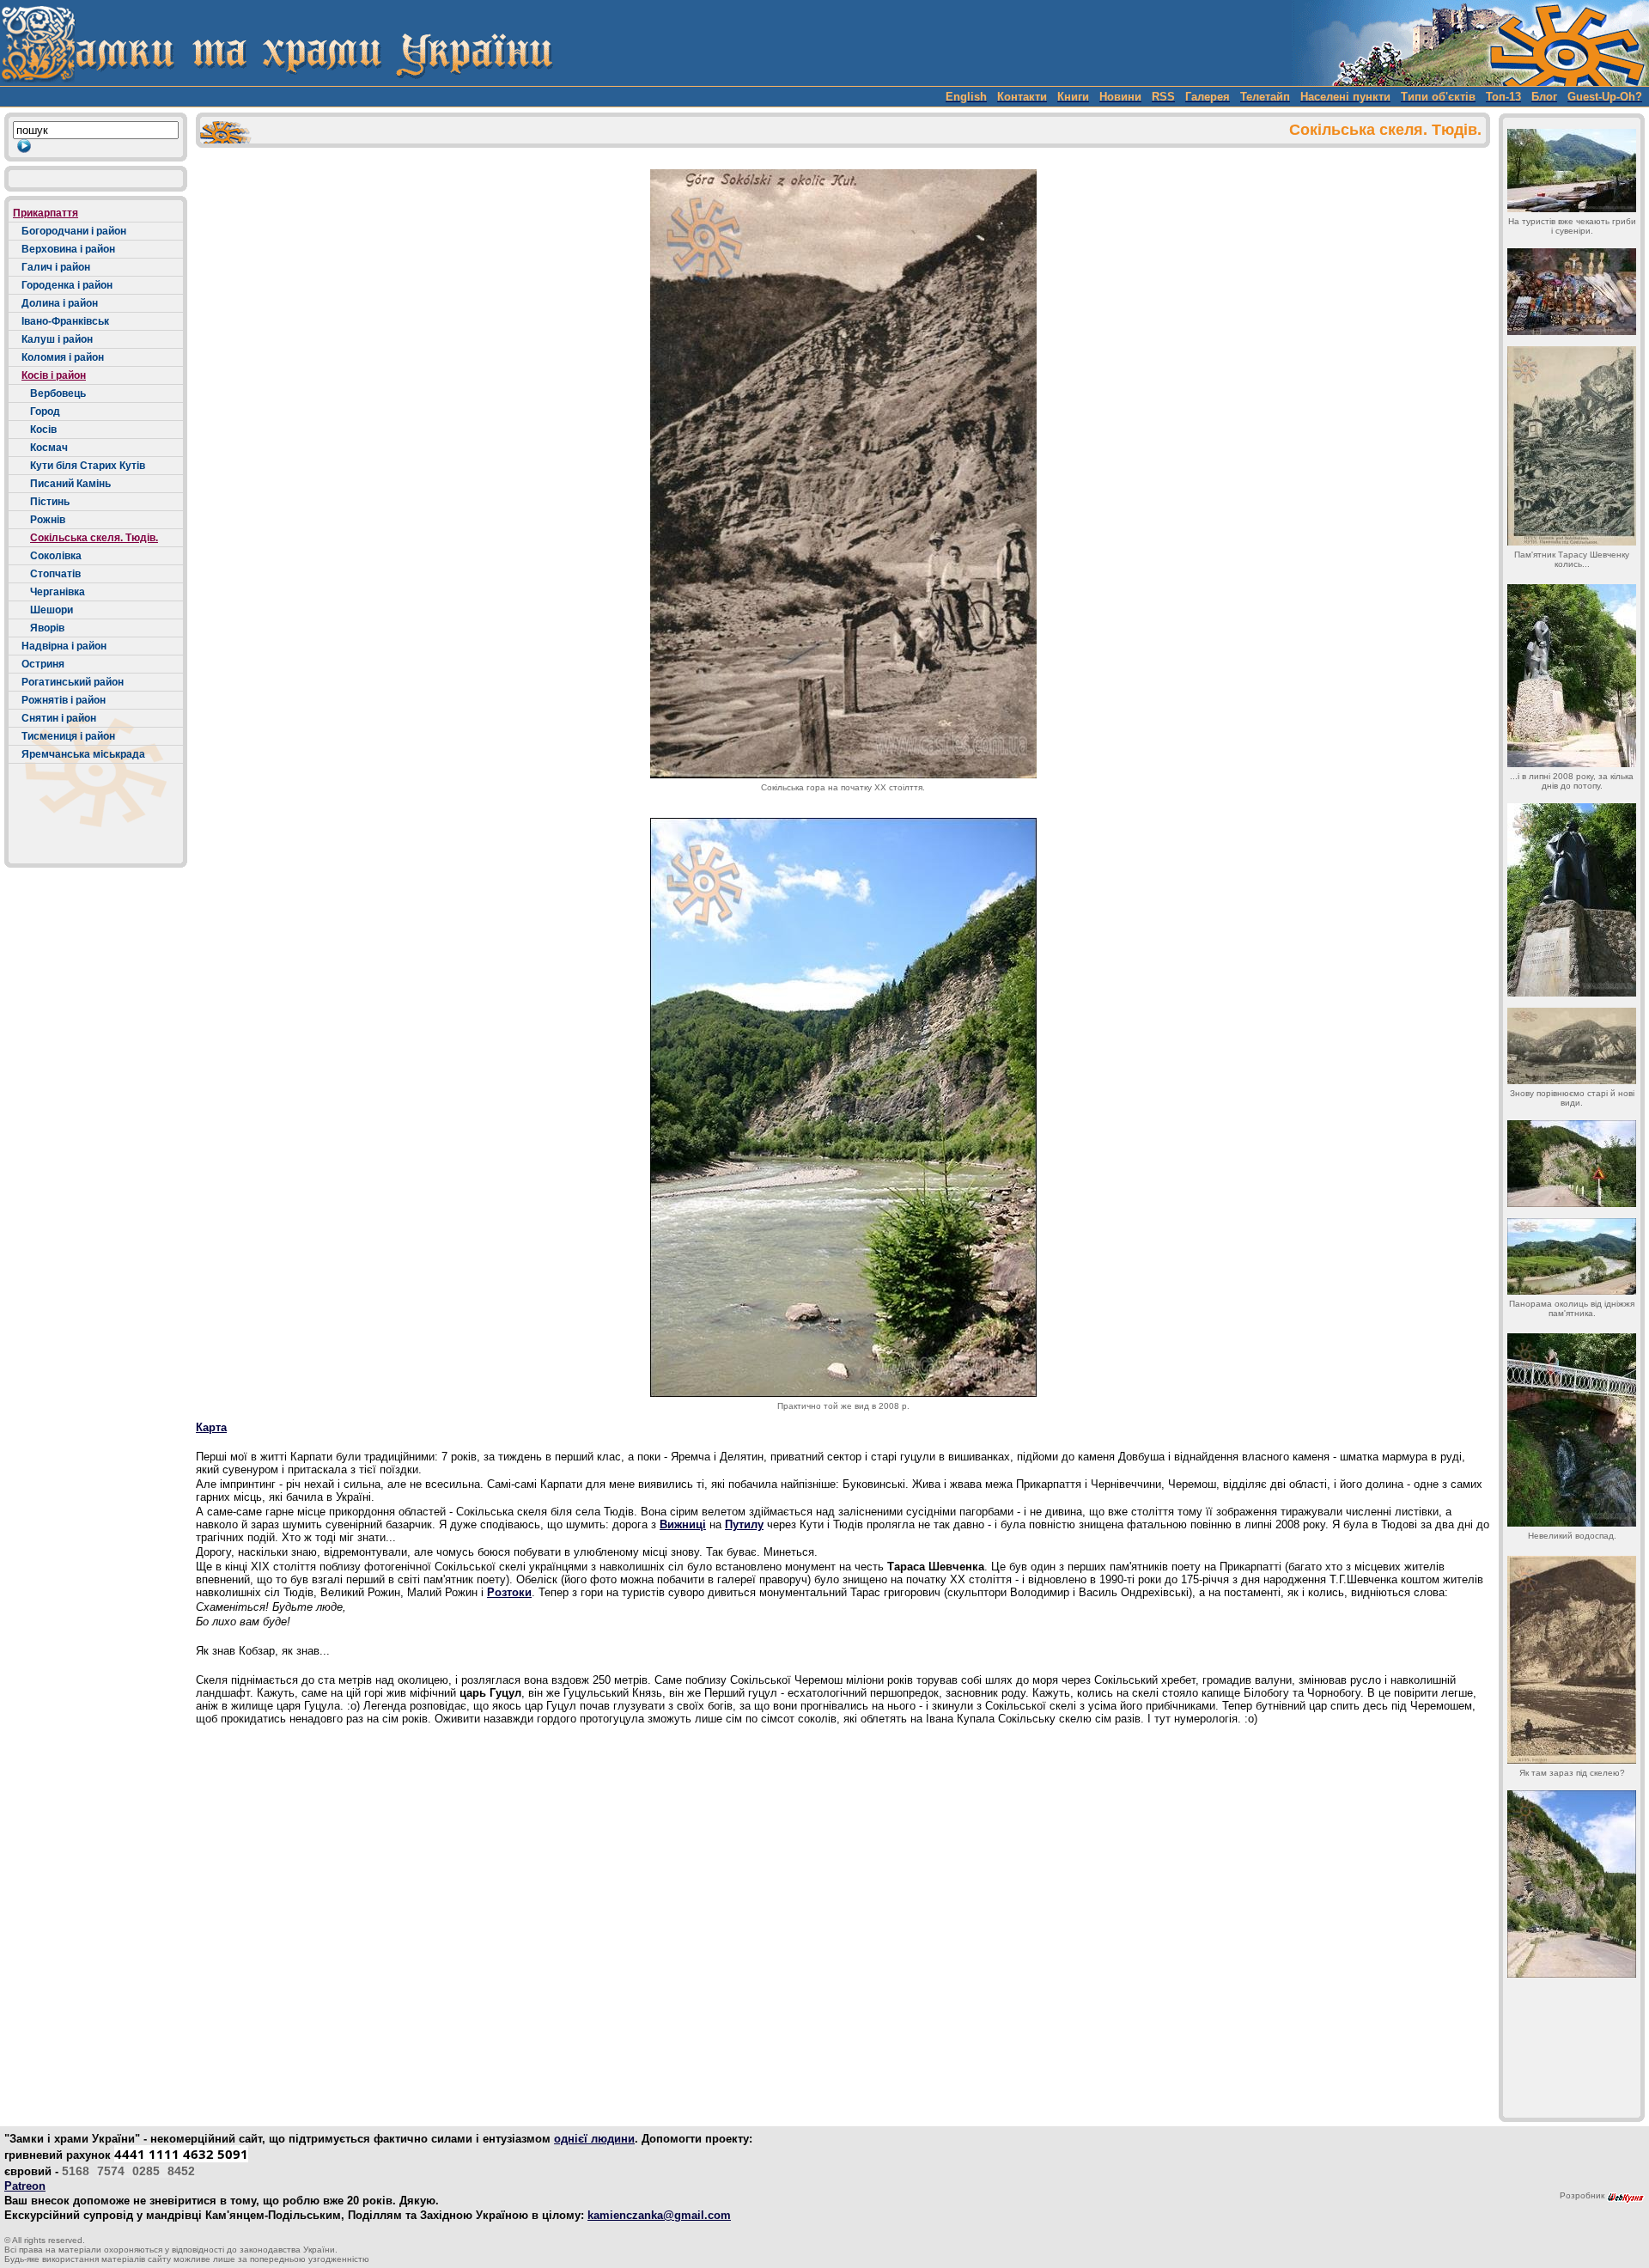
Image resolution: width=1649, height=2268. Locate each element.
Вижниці (683, 1524)
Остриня (43, 664)
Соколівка (56, 556)
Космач (49, 448)
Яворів (47, 628)
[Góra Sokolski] (843, 474)
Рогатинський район (73, 682)
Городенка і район (67, 285)
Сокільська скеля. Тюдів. (94, 538)
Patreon (25, 2186)
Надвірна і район (64, 646)
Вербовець (58, 393)
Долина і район (60, 303)
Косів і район (54, 375)
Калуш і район (57, 339)
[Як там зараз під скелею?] (1572, 1660)
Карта (211, 1427)
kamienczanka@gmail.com (659, 2215)
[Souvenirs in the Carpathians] (1572, 171)
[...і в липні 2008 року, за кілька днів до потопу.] (1572, 676)
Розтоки (509, 1592)
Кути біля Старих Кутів (88, 466)
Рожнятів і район (64, 700)
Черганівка (58, 592)
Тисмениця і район (68, 736)
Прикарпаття (46, 213)
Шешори (52, 610)
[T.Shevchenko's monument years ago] (1572, 446)
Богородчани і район (74, 231)
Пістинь (50, 502)
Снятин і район (59, 718)
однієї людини (594, 2139)
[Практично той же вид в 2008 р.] (843, 1107)
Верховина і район (68, 249)
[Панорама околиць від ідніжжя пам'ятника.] (1572, 1256)
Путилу (744, 1524)
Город (45, 412)
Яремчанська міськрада (83, 754)
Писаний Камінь (70, 484)
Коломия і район (63, 357)
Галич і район (56, 267)
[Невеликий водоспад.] (1572, 1430)
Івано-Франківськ (65, 321)
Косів (43, 430)
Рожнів (48, 520)
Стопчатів (55, 574)
